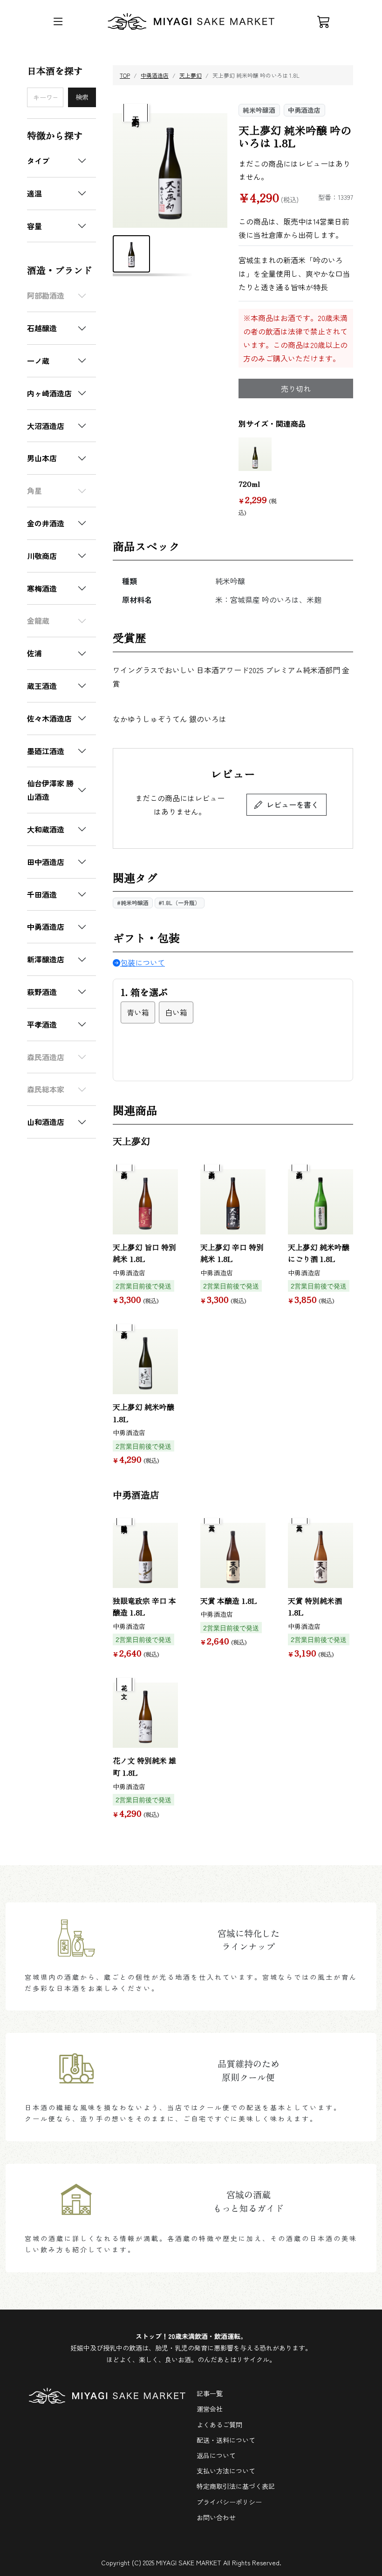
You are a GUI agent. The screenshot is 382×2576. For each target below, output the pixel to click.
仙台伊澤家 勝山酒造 (50, 790)
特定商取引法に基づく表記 (236, 2486)
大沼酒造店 (46, 426)
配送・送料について (226, 2440)
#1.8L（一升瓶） (179, 903)
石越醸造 (42, 328)
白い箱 (176, 1012)
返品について (216, 2455)
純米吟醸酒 (259, 110)
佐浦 (34, 653)
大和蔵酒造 (46, 829)
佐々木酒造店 (49, 718)
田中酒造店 (46, 862)
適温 (34, 193)
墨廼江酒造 (46, 751)
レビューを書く (293, 804)
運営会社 (210, 2409)
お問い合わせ (216, 2517)
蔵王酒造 (42, 686)
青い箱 (138, 1012)
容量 (34, 226)
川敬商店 (42, 556)
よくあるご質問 (219, 2425)
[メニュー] (58, 21)
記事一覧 (210, 2393)
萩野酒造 (42, 992)
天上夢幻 (191, 75)
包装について (143, 962)
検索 (82, 97)
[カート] (324, 21)
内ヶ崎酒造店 (49, 393)
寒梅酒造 (42, 588)
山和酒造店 (46, 1122)
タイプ (38, 161)
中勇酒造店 (46, 927)
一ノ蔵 (38, 361)
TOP (125, 75)
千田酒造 (42, 894)
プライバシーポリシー (229, 2502)
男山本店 (42, 458)
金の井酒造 (46, 523)
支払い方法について (226, 2471)
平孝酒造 (42, 1024)
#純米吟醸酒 (133, 903)
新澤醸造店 (46, 959)
